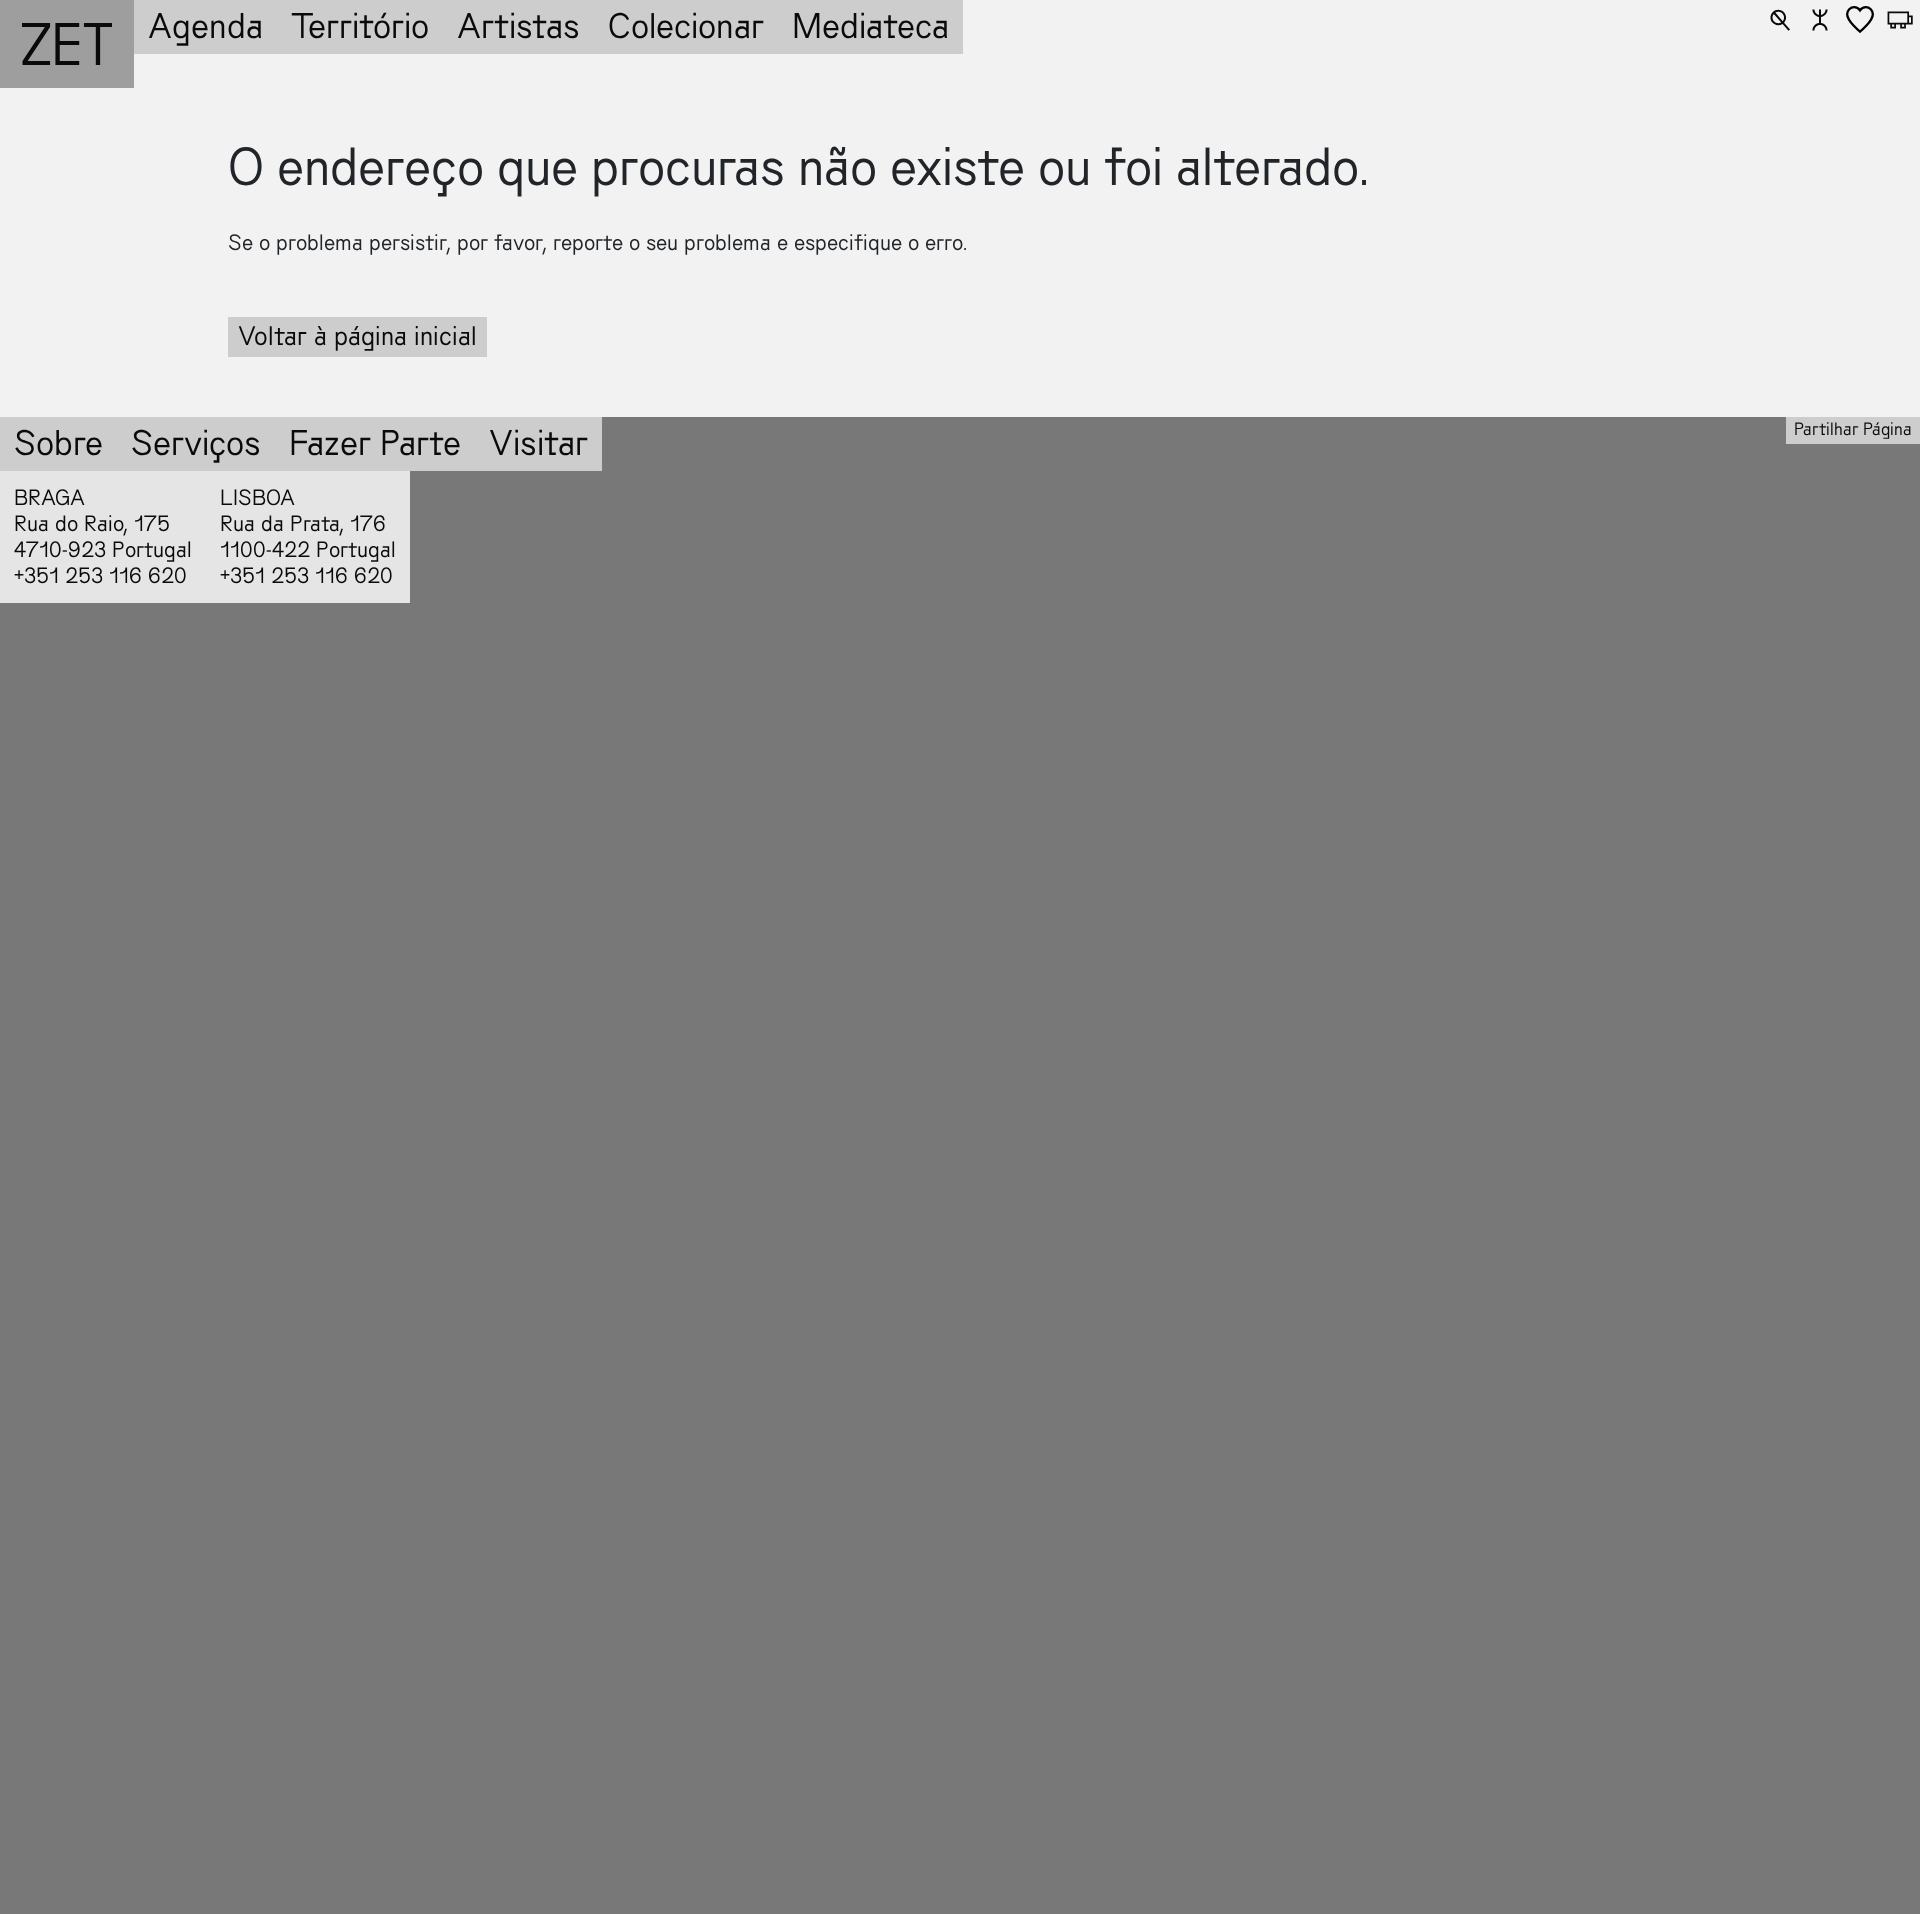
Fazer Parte (375, 443)
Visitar (538, 443)
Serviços (196, 443)
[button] (1780, 20)
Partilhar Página (1853, 429)
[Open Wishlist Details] (1860, 20)
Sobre (58, 443)
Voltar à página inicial (357, 336)
